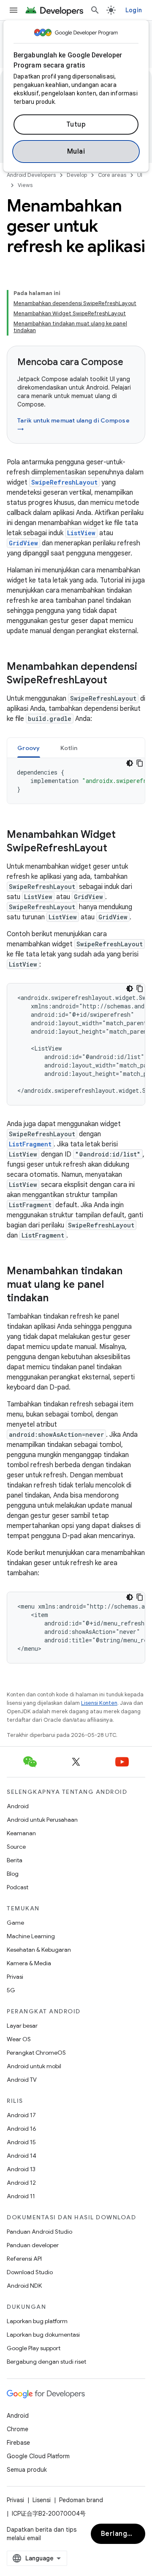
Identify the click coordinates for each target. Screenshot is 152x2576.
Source (16, 1847)
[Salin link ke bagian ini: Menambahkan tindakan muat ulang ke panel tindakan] (57, 1299)
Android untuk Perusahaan (42, 1820)
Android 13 (21, 2169)
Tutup (76, 125)
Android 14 (22, 2156)
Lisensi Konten (99, 1703)
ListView (81, 533)
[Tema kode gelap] (130, 763)
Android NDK (24, 2286)
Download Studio (30, 2272)
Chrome (18, 2429)
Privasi (15, 1977)
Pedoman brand (81, 2500)
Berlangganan (123, 2534)
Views (25, 185)
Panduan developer (33, 2245)
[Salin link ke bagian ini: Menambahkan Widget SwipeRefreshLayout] (116, 849)
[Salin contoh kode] (140, 763)
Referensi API (24, 2259)
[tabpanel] (76, 781)
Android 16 (22, 2129)
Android (18, 1806)
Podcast (18, 1887)
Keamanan (21, 1833)
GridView (23, 543)
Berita (15, 1860)
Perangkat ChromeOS (36, 2053)
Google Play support (34, 2348)
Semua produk (27, 2470)
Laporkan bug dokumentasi (43, 2335)
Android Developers (31, 175)
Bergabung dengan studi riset (46, 2362)
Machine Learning (31, 1936)
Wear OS (19, 2039)
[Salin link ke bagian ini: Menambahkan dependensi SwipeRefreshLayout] (116, 681)
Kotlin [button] (69, 748)
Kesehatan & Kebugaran (39, 1950)
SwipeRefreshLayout (64, 482)
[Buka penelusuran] (95, 10)
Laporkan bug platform (37, 2321)
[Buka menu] (14, 10)
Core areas (112, 175)
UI (140, 175)
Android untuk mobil (34, 2066)
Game (15, 1923)
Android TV (22, 2080)
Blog (13, 1874)
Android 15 (21, 2142)
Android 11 (21, 2196)
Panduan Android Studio (39, 2232)
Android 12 (21, 2183)
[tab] (29, 748)
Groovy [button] (29, 748)
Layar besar (22, 2026)
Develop (77, 175)
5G (11, 1990)
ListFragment (30, 1144)
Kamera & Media (29, 1963)
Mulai (76, 152)
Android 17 (21, 2115)
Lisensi (42, 2500)
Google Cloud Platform (38, 2456)
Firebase (18, 2443)
